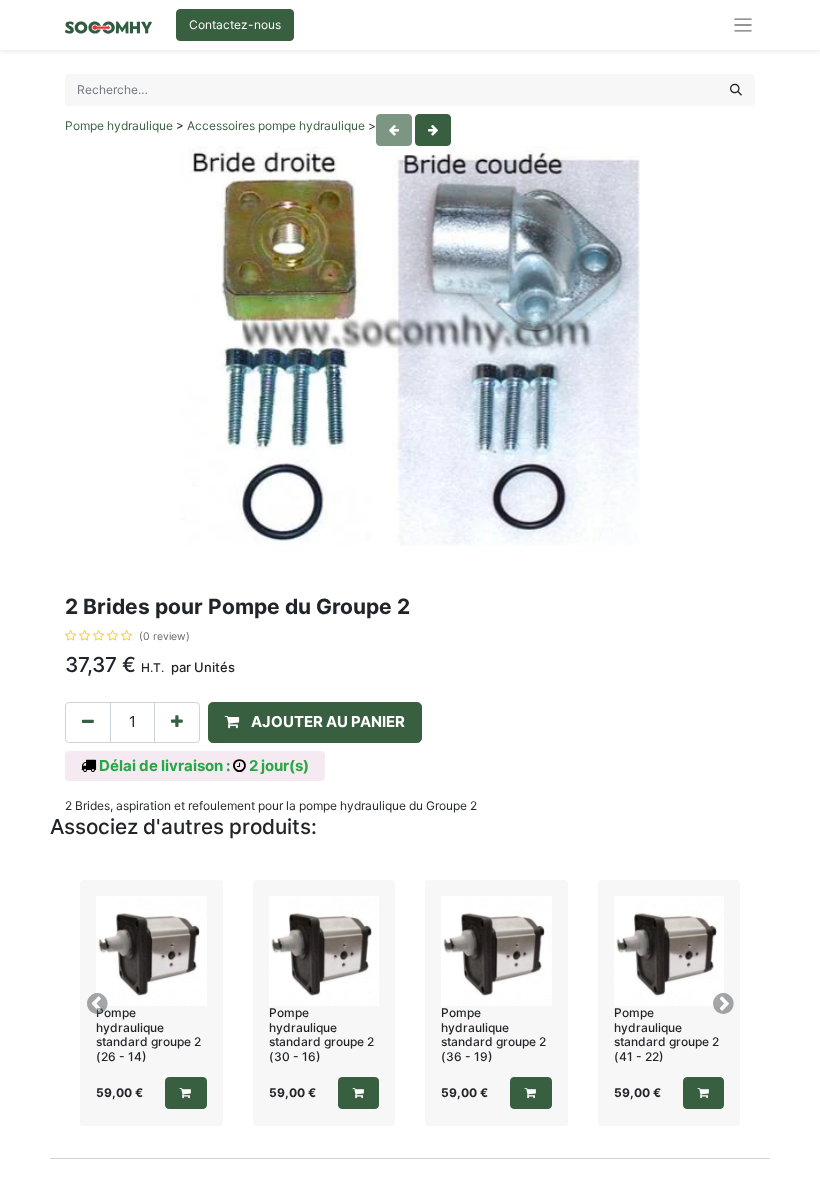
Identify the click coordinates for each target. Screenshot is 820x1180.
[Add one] (177, 722)
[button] (315, 722)
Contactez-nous (235, 24)
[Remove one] (88, 722)
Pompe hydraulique (119, 125)
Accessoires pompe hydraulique (276, 125)
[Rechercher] (736, 90)
